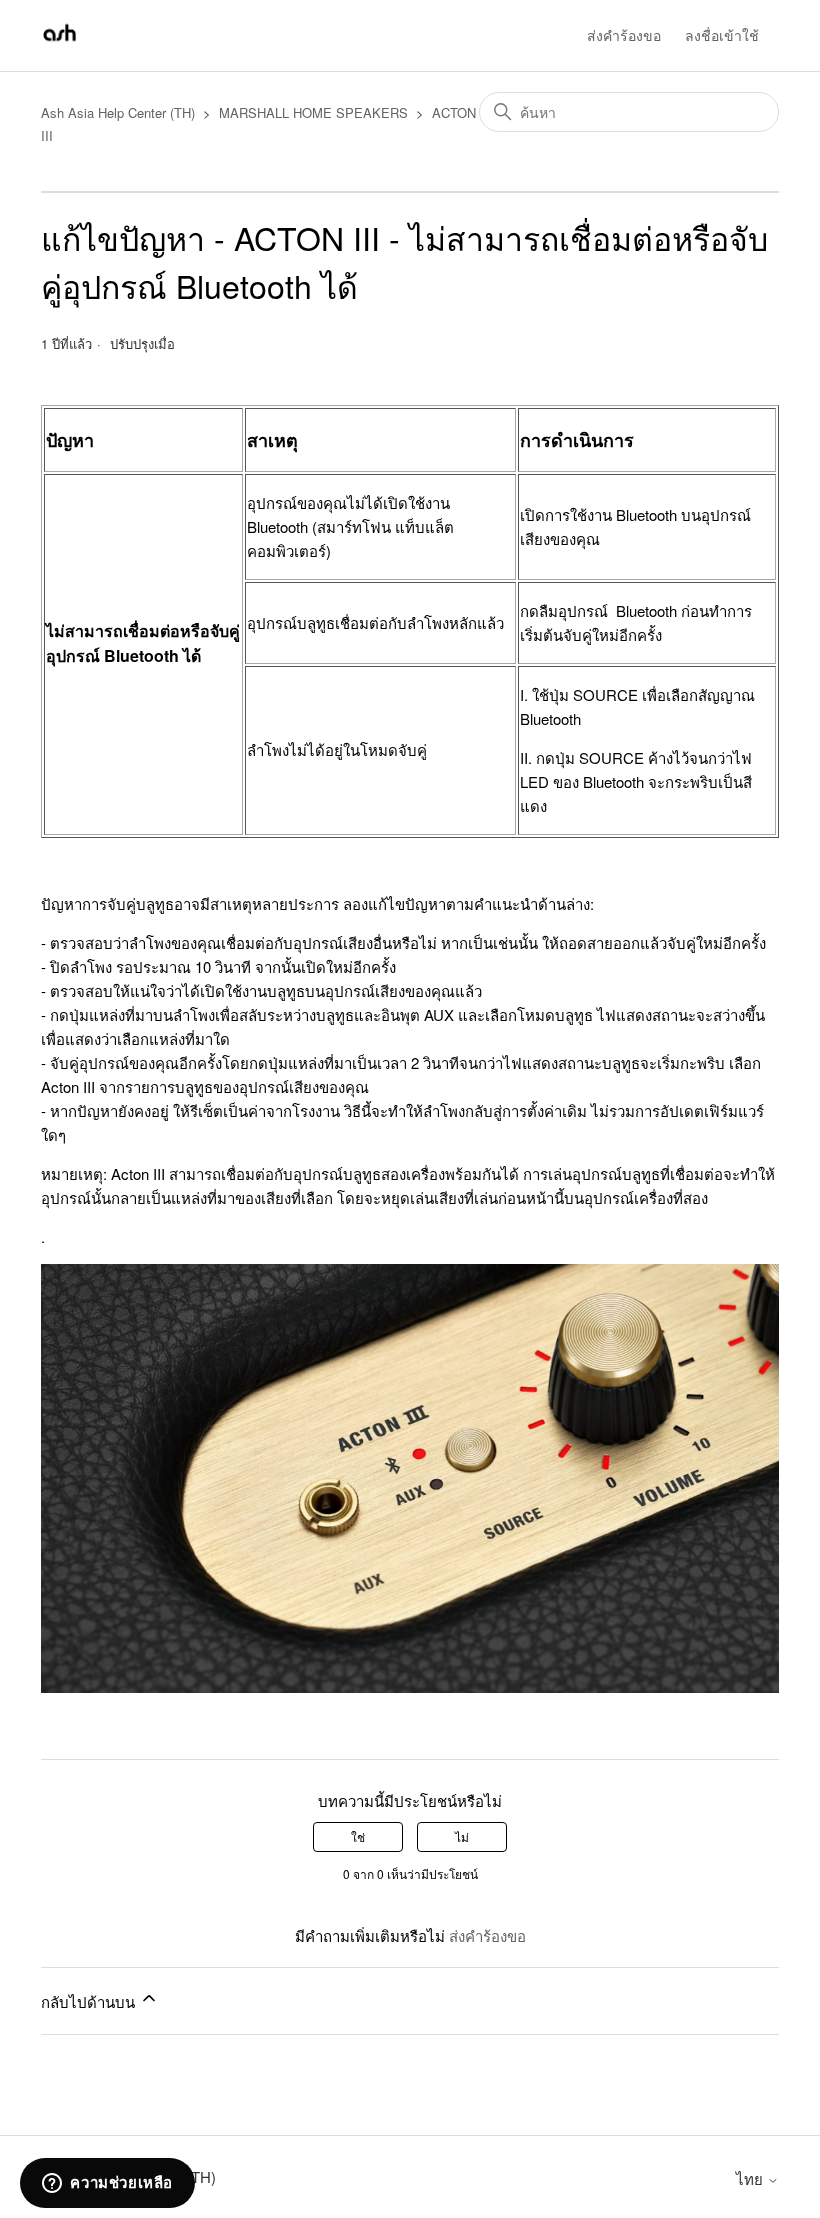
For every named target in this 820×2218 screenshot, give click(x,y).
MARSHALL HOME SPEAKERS (313, 112)
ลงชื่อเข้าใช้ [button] (722, 35)
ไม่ (462, 1836)
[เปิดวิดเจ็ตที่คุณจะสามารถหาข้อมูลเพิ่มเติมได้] (107, 2183)
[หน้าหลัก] (59, 44)
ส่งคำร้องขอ (624, 35)
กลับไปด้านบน (90, 2001)
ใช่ (358, 1836)
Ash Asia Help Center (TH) (118, 112)
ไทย (751, 2178)
